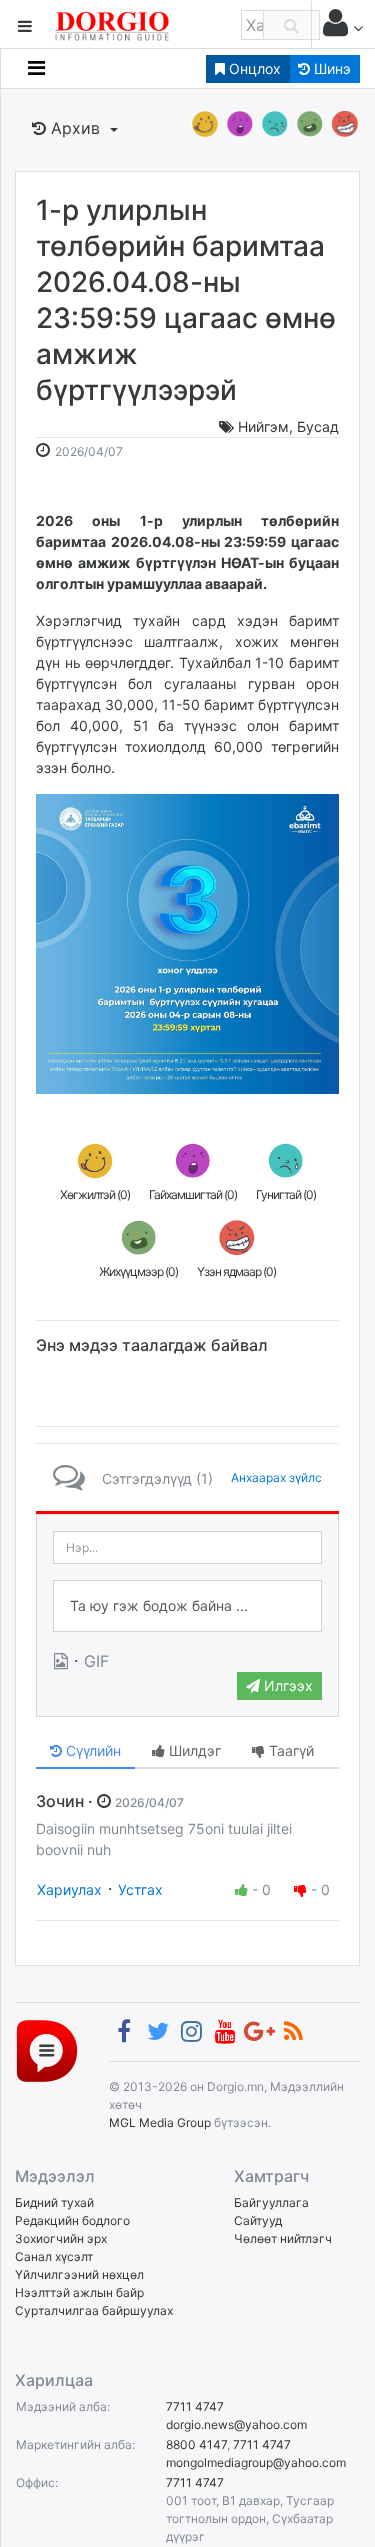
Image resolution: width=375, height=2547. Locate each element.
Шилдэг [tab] (193, 1750)
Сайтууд (258, 2220)
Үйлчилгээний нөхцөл (79, 2274)
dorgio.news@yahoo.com (236, 2424)
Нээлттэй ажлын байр (79, 2292)
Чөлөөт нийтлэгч (283, 2238)
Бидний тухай (54, 2202)
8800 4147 (196, 2444)
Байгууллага (271, 2202)
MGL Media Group (160, 2122)
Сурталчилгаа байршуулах (94, 2310)
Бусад (318, 426)
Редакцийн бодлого (72, 2220)
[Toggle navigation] (36, 68)
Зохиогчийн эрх (61, 2238)
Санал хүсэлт (54, 2256)
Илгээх (286, 1685)
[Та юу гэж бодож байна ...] (187, 1606)
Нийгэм (263, 426)
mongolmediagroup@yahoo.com (256, 2462)
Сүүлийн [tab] (91, 1750)
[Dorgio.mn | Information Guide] (47, 2049)
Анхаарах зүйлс (276, 1477)
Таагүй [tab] (289, 1750)
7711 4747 (195, 2406)
